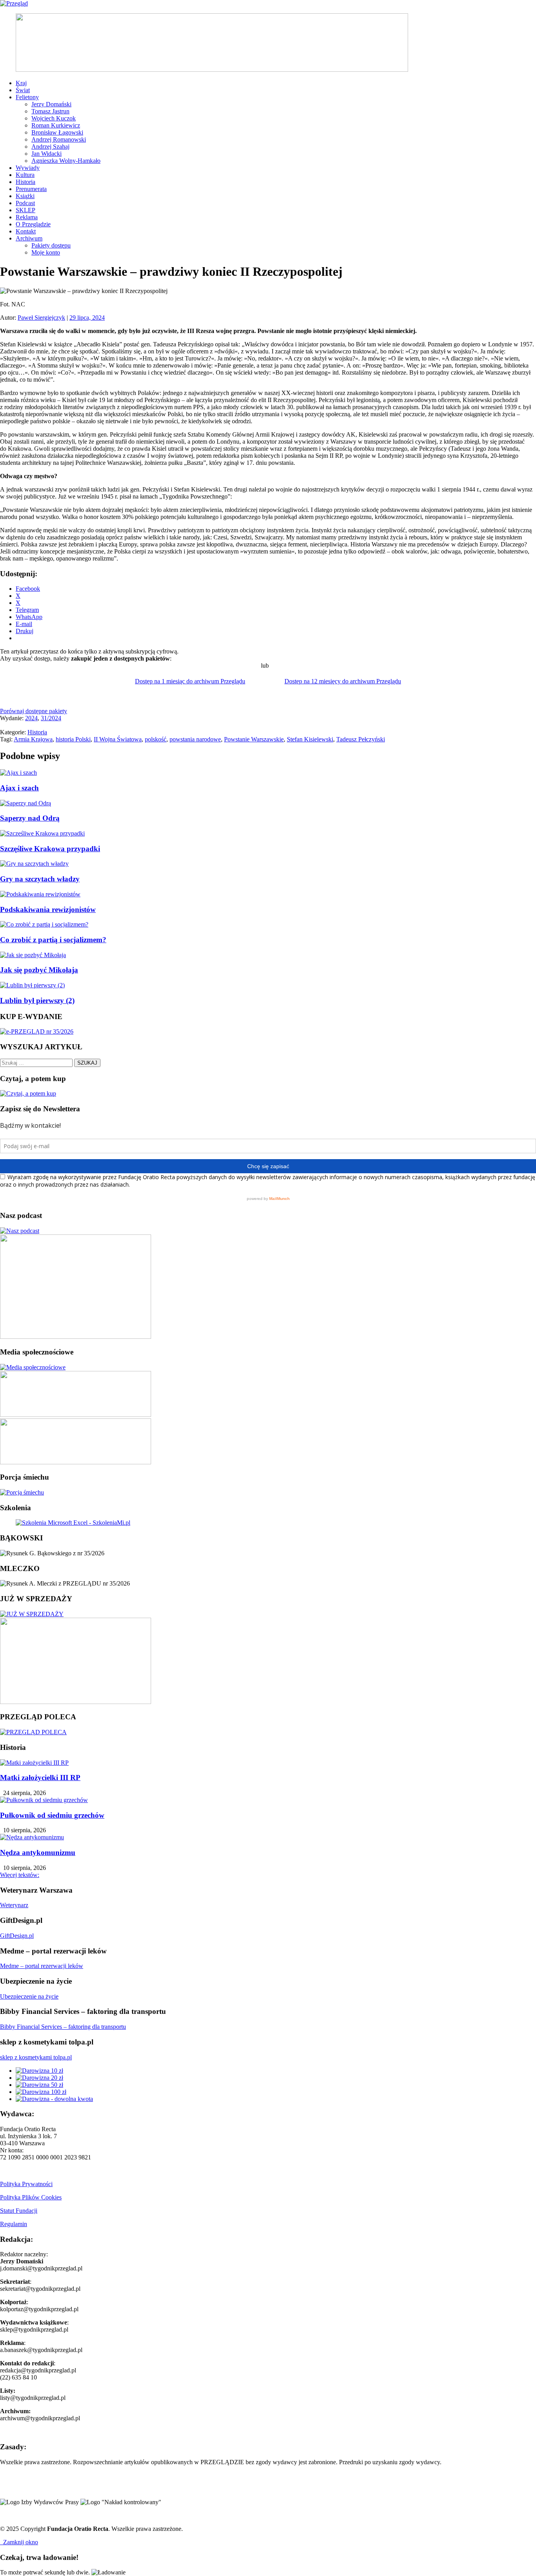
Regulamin (14, 2224)
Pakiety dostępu (51, 245)
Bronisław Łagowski (57, 132)
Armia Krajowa (33, 739)
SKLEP (26, 210)
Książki (25, 196)
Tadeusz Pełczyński (361, 739)
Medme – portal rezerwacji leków (42, 1966)
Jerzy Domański (51, 104)
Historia (26, 182)
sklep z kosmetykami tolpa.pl (36, 2057)
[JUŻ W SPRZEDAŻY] (32, 1614)
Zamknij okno (19, 2542)
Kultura (25, 175)
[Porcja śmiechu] (22, 1492)
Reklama (27, 217)
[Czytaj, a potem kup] (28, 1093)
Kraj (21, 83)
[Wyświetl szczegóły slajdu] (212, 70)
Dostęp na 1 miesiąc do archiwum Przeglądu (190, 681)
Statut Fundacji (19, 2211)
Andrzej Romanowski (59, 139)
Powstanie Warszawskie (254, 739)
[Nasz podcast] (20, 1231)
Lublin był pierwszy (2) (37, 1000)
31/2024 (51, 718)
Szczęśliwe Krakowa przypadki (50, 849)
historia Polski (73, 739)
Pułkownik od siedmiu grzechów (52, 1815)
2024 (31, 718)
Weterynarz (14, 1905)
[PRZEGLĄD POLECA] (33, 1732)
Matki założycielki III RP (40, 1778)
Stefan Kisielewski (310, 739)
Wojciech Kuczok (54, 118)
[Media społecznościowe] (33, 1367)
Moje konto (46, 252)
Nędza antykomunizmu (38, 1852)
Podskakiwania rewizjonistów (48, 909)
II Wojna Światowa (118, 739)
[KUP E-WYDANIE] (37, 1031)
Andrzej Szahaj (50, 147)
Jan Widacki (46, 154)
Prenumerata (31, 189)
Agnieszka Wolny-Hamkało (66, 161)
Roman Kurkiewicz (56, 125)
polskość (156, 739)
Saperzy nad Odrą (30, 818)
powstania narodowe (195, 739)
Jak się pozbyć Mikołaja (39, 970)
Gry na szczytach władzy (40, 879)
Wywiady (28, 168)
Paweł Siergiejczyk (41, 318)
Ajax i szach (19, 788)
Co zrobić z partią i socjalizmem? (53, 940)
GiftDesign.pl (17, 1936)
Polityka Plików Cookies (31, 2197)
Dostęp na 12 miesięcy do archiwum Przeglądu (343, 681)
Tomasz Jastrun (50, 111)
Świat (23, 90)
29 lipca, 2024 (87, 318)
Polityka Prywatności (26, 2184)
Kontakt (26, 231)
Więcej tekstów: (20, 1875)
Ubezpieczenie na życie (29, 1996)
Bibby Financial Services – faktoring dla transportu (63, 2027)
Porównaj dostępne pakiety (34, 711)
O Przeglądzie (33, 224)
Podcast (25, 203)
